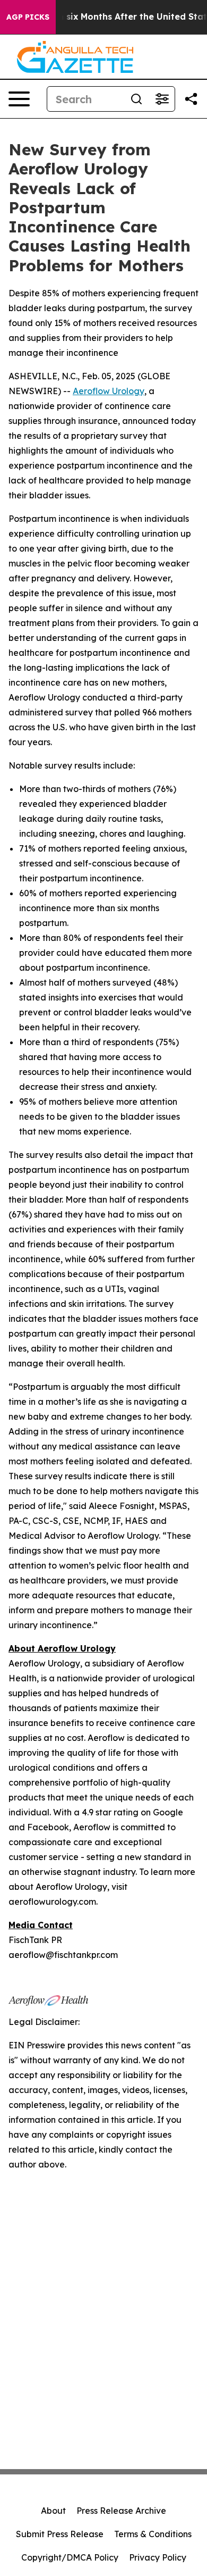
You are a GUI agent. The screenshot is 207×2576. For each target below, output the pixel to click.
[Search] (136, 99)
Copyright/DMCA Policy (70, 2557)
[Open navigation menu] (19, 99)
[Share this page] (191, 99)
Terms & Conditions (153, 2534)
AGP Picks (28, 17)
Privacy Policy (158, 2557)
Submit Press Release (60, 2534)
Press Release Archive (121, 2511)
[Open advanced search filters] (162, 99)
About (53, 2511)
